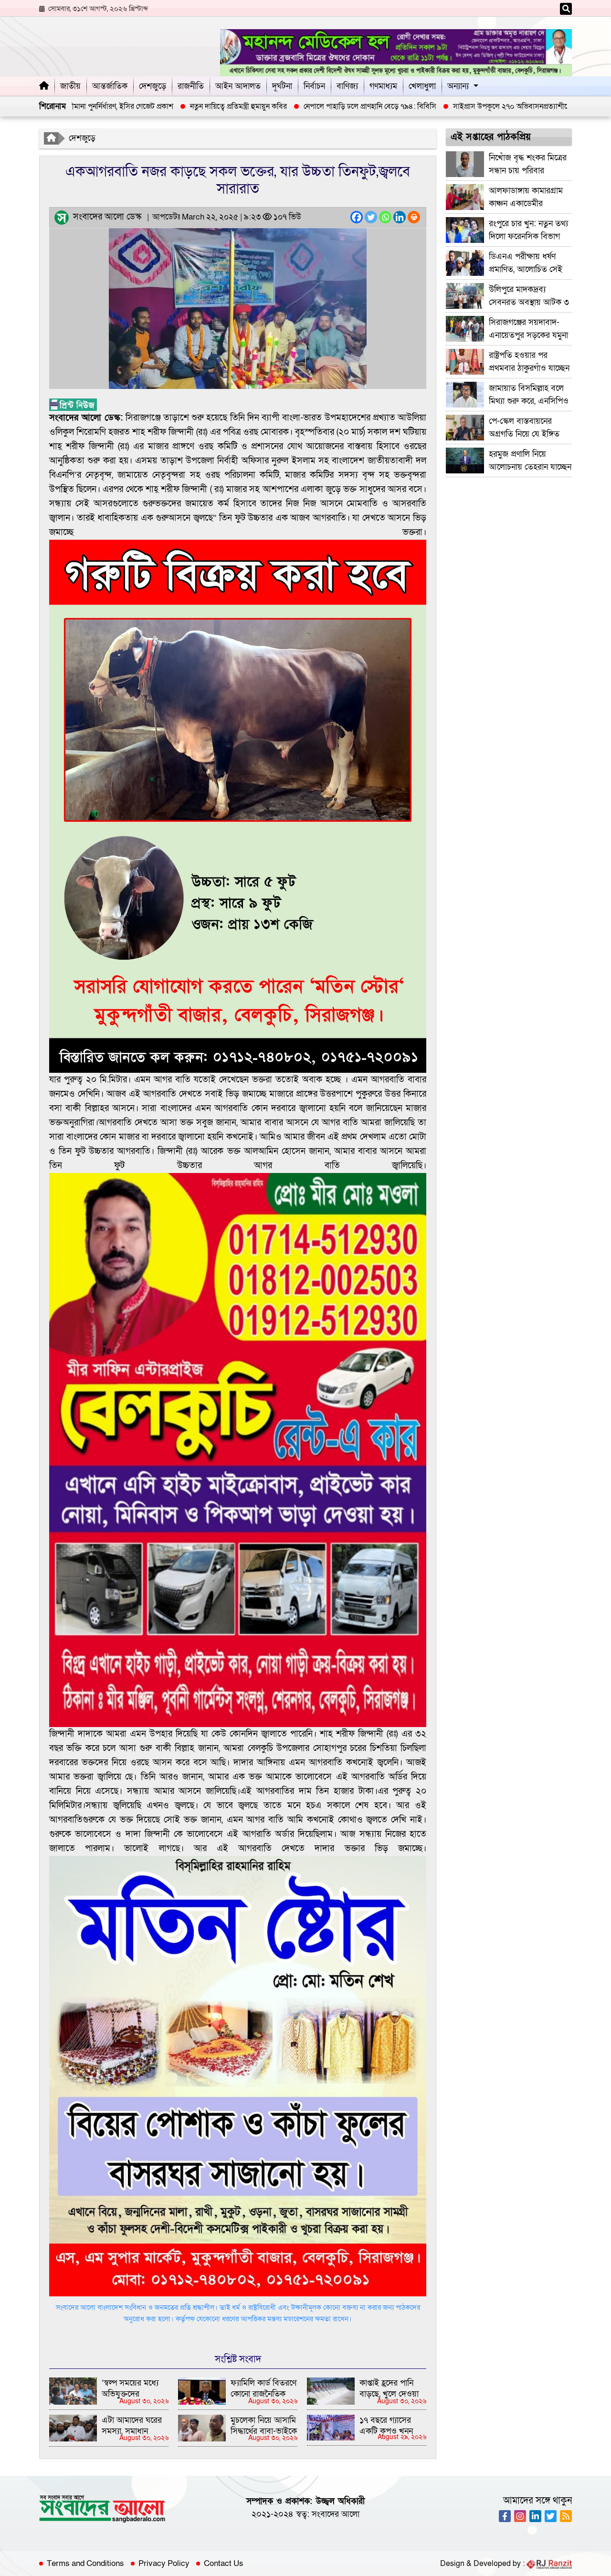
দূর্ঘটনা (282, 86)
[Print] (414, 217)
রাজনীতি (191, 86)
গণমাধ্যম (383, 86)
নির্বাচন (314, 86)
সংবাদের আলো (336, 2514)
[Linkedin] (400, 217)
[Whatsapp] (385, 217)
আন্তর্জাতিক (110, 86)
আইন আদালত (238, 86)
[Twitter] (371, 217)
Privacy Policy (164, 2564)
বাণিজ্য (347, 86)
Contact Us (224, 2564)
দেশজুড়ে (153, 86)
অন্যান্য (458, 86)
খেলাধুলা (422, 86)
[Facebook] (357, 217)
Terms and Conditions (85, 2564)
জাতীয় (70, 86)
